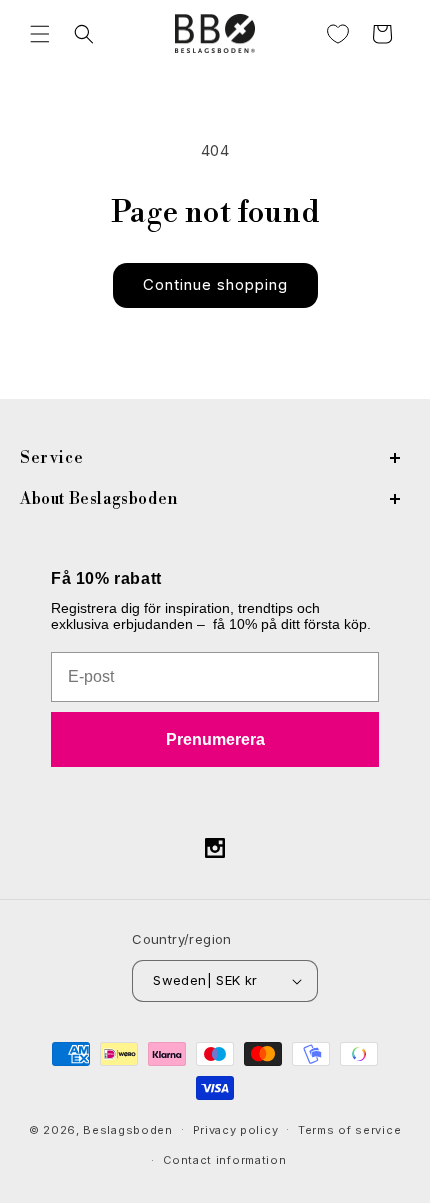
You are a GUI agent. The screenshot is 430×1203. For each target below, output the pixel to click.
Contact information (224, 1160)
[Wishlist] (338, 34)
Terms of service (349, 1130)
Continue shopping (215, 284)
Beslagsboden (127, 1129)
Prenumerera (215, 739)
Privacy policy (236, 1130)
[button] (40, 34)
